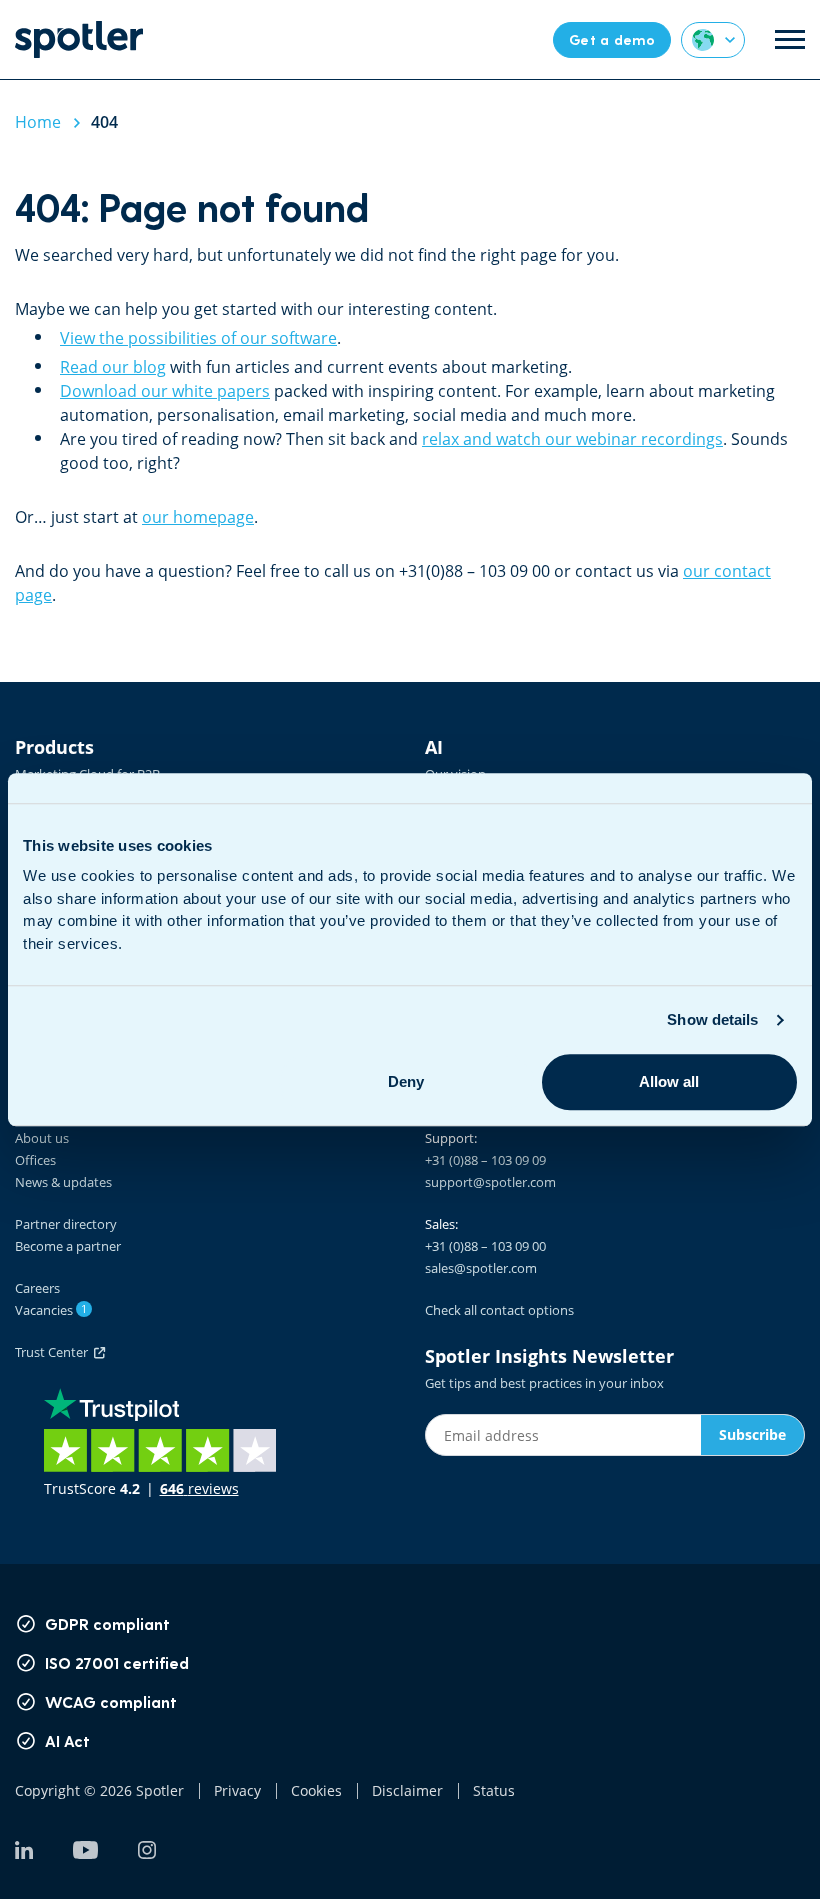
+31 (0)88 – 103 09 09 (485, 1160)
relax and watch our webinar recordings (572, 439)
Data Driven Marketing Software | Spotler (79, 39)
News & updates (63, 1182)
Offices (35, 1160)
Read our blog (113, 367)
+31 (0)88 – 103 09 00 (485, 1246)
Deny (406, 1081)
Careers (37, 1288)
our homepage (198, 517)
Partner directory (66, 1224)
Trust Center (54, 1352)
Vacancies (51, 1310)
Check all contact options (499, 1310)
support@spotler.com (490, 1182)
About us (42, 1138)
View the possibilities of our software (198, 338)
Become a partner (68, 1246)
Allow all (669, 1081)
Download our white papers (165, 391)
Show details (712, 1019)
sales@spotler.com (481, 1268)
